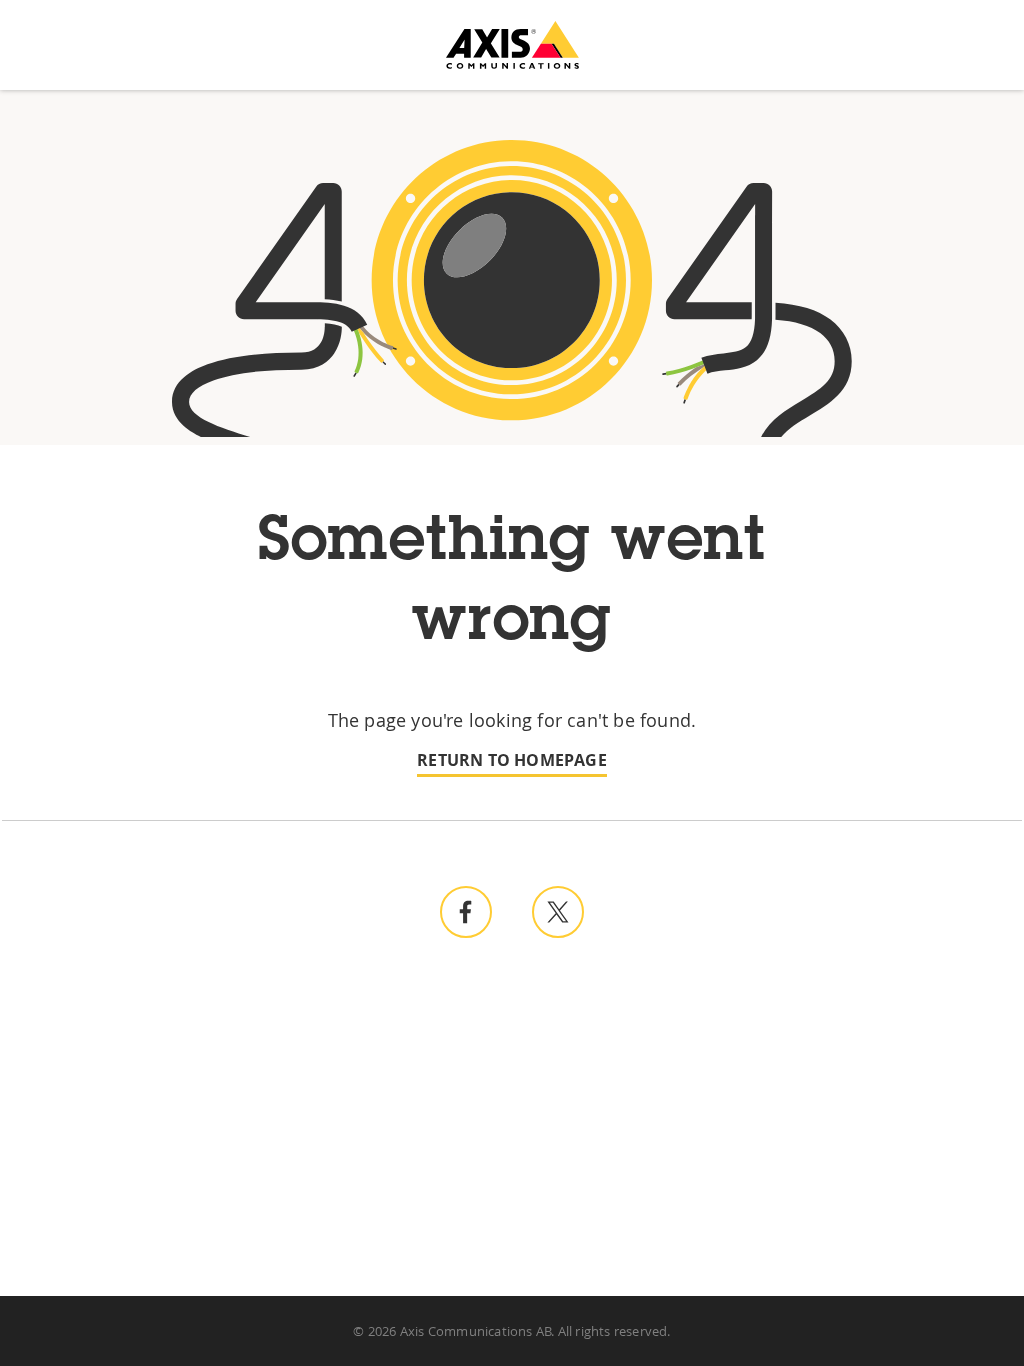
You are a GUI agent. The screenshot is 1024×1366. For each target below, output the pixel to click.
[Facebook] (466, 912)
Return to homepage (512, 760)
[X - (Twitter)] (558, 912)
